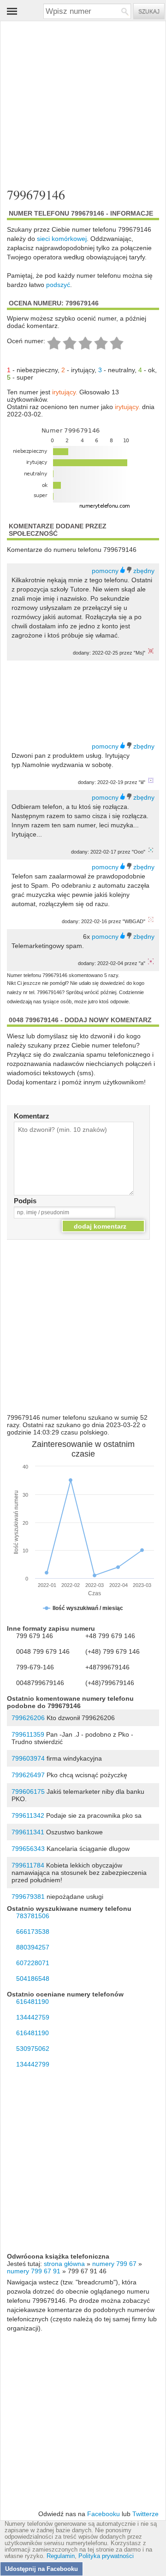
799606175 (28, 1791)
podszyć (58, 285)
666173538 (33, 1932)
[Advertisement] (76, 97)
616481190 (33, 2002)
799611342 (28, 1815)
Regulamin (61, 2556)
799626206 (28, 1718)
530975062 (33, 2049)
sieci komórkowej (62, 239)
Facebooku (104, 2514)
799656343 (28, 1849)
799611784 (28, 1865)
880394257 (33, 1947)
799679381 (28, 1897)
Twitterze (145, 2514)
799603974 (28, 1758)
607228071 (33, 1963)
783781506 (33, 1916)
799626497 (28, 1775)
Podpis (25, 1201)
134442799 (33, 2064)
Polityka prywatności (106, 2556)
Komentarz (32, 1116)
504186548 (33, 1979)
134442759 (33, 2017)
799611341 (28, 1832)
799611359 (28, 1734)
